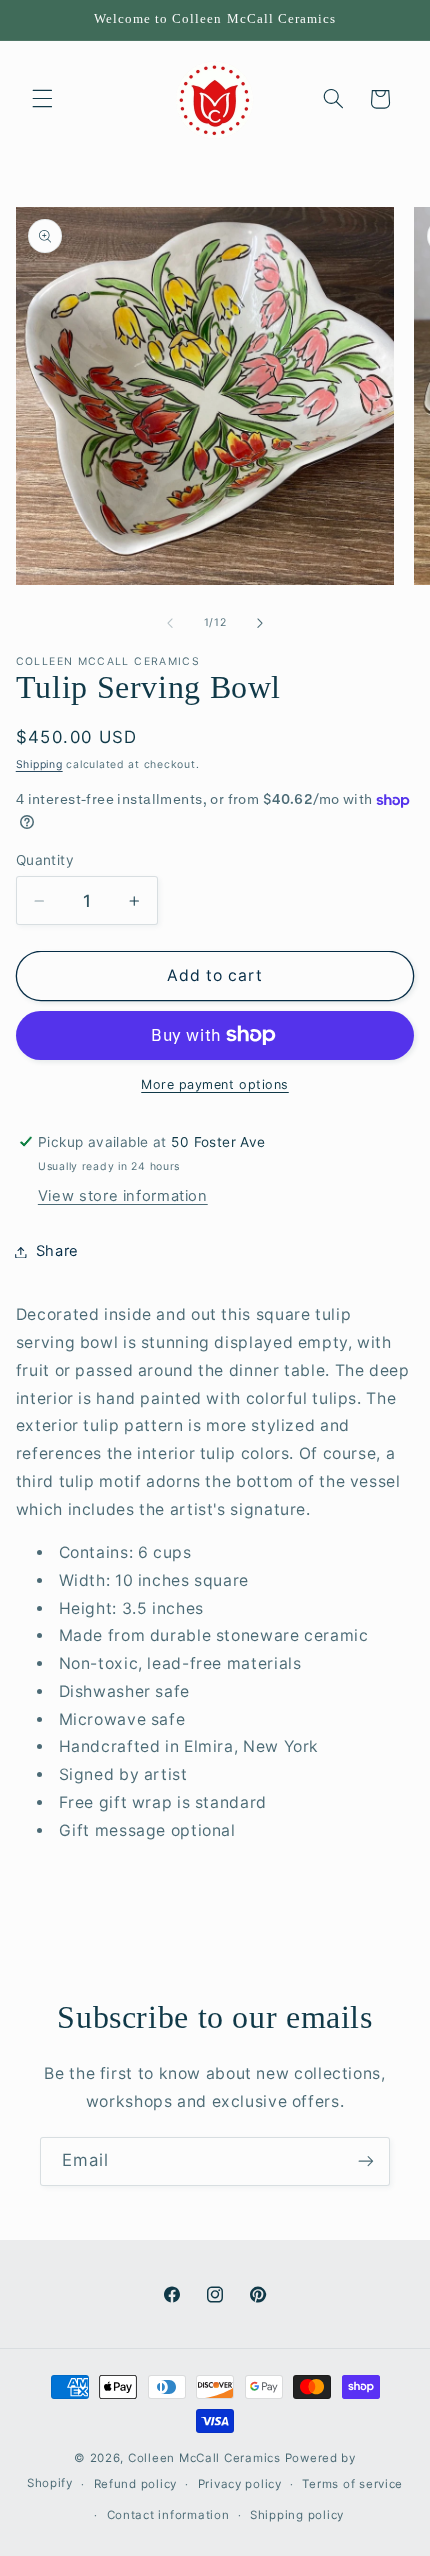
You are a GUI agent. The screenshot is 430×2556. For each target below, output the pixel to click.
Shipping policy (297, 2515)
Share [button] (57, 1251)
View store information (123, 1196)
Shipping (39, 764)
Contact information (168, 2515)
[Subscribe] (366, 2161)
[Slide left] (170, 623)
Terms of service (352, 2484)
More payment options (215, 1084)
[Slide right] (260, 623)
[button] (42, 99)
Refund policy (136, 2484)
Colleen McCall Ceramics (204, 2458)
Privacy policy (240, 2484)
